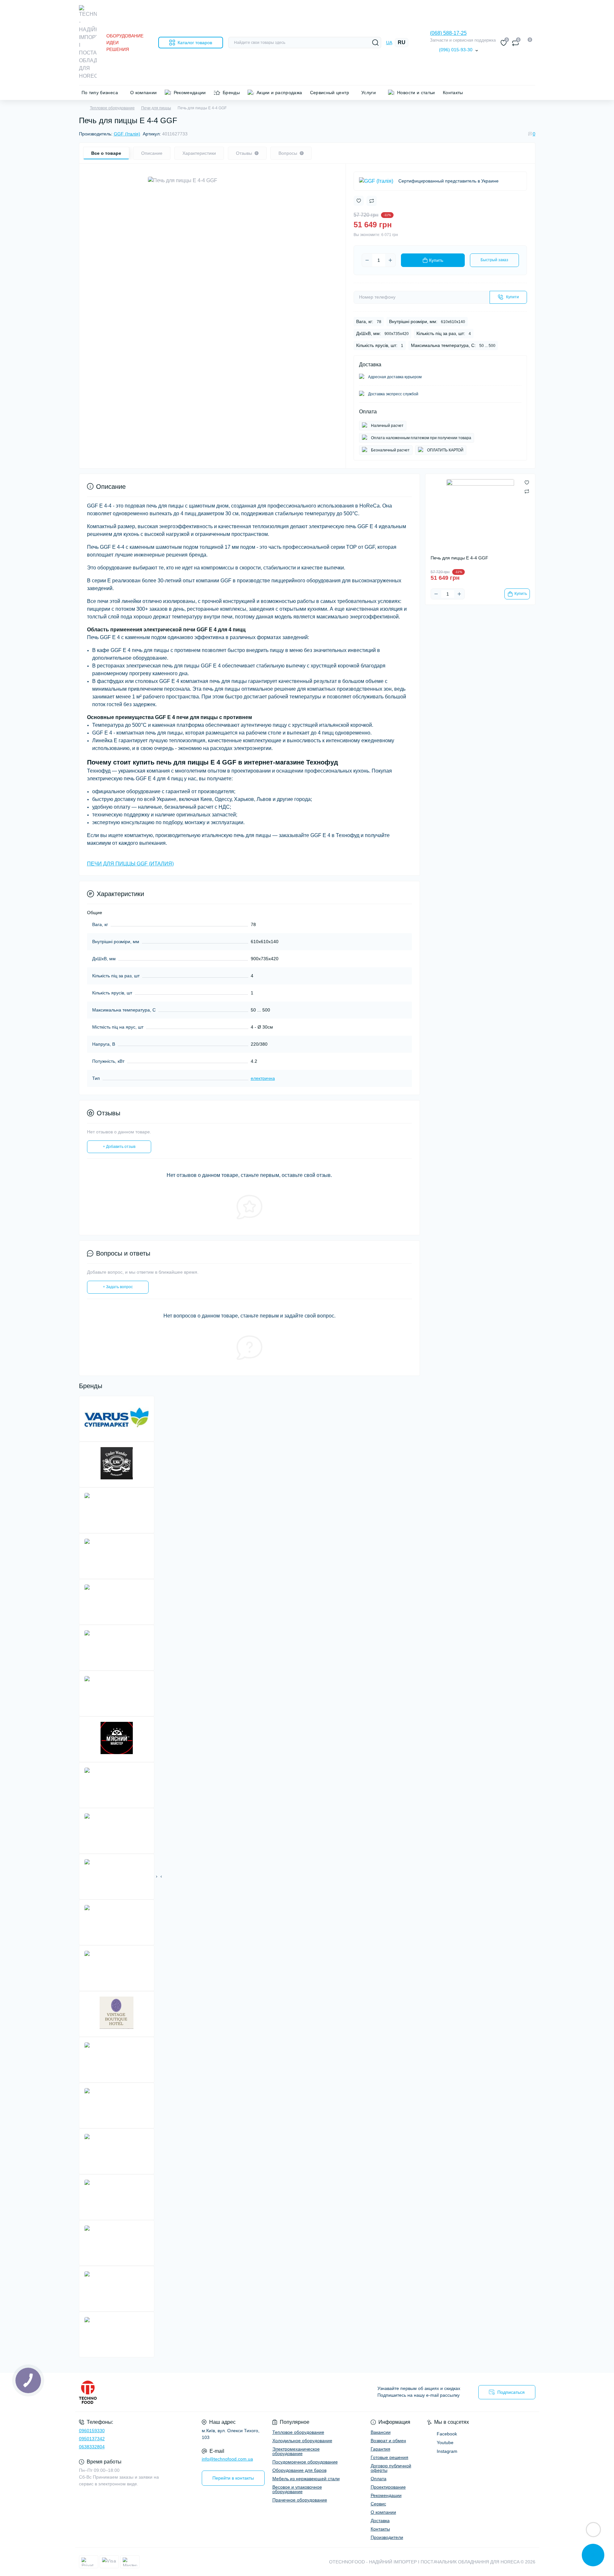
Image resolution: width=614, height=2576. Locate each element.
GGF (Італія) (127, 134)
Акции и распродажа (279, 93)
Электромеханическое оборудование (296, 2451)
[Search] (375, 43)
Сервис (378, 2504)
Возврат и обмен (388, 2441)
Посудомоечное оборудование (305, 2462)
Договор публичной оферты (391, 2468)
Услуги (369, 93)
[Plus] (390, 260)
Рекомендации (190, 93)
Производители (387, 2537)
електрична (263, 1078)
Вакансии (381, 2432)
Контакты (453, 93)
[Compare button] (372, 201)
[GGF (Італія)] (376, 181)
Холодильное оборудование (302, 2441)
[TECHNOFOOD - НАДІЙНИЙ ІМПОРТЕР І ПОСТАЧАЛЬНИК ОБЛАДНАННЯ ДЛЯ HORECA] (191, 2392)
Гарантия (380, 2449)
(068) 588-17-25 (448, 33)
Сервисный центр (330, 93)
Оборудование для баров (299, 2470)
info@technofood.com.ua (227, 2459)
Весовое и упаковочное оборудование (297, 2489)
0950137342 (92, 2439)
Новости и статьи (416, 93)
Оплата (379, 2479)
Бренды (231, 93)
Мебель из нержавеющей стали (306, 2479)
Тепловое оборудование (112, 108)
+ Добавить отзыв (119, 1147)
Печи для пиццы (156, 108)
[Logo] (88, 43)
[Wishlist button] (359, 201)
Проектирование (388, 2487)
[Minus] (367, 260)
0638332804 (92, 2447)
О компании (144, 93)
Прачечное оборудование (300, 2500)
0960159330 (92, 2431)
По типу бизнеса (100, 93)
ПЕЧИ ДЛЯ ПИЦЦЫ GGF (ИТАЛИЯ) (130, 864)
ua (389, 43)
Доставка (380, 2521)
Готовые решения (390, 2457)
